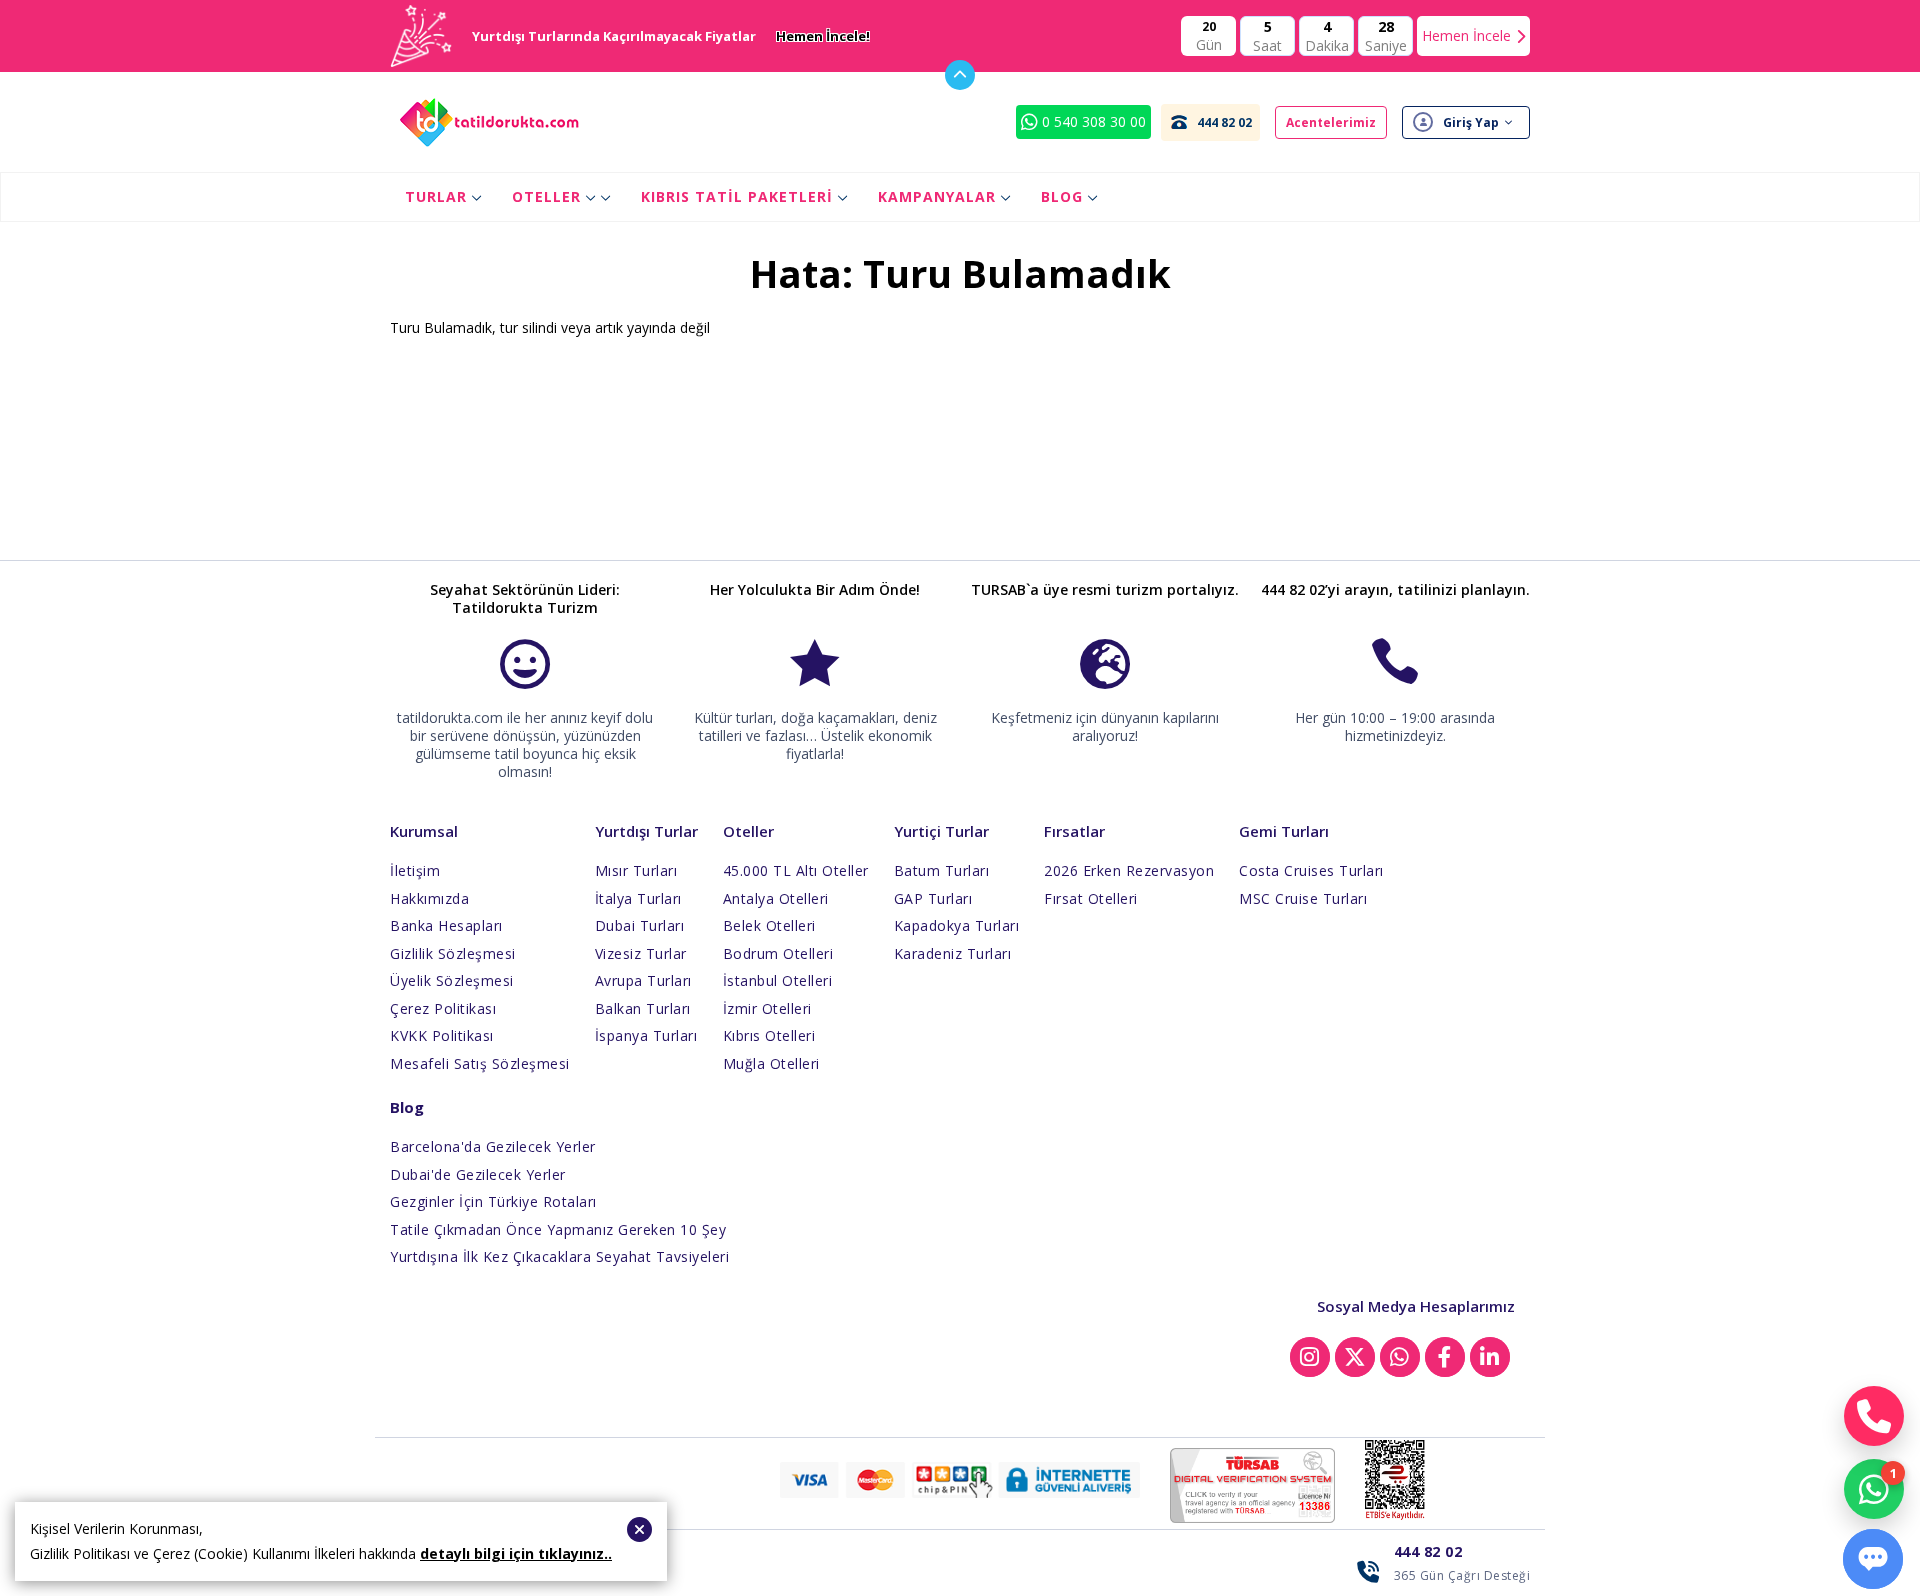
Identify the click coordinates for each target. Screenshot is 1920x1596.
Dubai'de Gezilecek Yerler (478, 1174)
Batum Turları (942, 870)
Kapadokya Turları (957, 925)
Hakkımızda (429, 898)
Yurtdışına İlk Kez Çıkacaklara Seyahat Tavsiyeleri (559, 1256)
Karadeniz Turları (953, 953)
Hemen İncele (1466, 35)
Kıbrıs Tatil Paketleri (737, 196)
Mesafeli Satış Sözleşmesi (480, 1063)
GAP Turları (933, 898)
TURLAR (436, 196)
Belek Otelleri (769, 925)
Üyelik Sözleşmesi (452, 980)
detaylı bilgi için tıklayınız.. (516, 1553)
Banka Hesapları (446, 925)
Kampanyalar (937, 196)
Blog (1062, 196)
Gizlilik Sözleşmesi (453, 953)
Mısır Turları (636, 870)
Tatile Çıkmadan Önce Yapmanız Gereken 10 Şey (558, 1229)
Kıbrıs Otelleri (769, 1035)
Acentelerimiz (1331, 122)
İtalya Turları (638, 898)
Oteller (546, 196)
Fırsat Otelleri (1091, 898)
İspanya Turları (646, 1035)
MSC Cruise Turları (1303, 898)
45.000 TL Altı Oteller (796, 870)
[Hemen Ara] (1874, 1416)
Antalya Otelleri (776, 898)
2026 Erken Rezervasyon (1129, 870)
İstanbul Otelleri (778, 980)
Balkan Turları (643, 1008)
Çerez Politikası (443, 1008)
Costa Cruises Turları (1311, 870)
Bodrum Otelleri (778, 953)
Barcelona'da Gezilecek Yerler (493, 1146)
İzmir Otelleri (767, 1008)
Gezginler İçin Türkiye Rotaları (493, 1201)
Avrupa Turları (643, 980)
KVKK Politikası (442, 1035)
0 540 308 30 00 (1092, 121)
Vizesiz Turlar (641, 953)
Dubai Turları (640, 925)
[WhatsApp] (1874, 1489)
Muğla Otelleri (771, 1063)
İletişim (415, 870)
